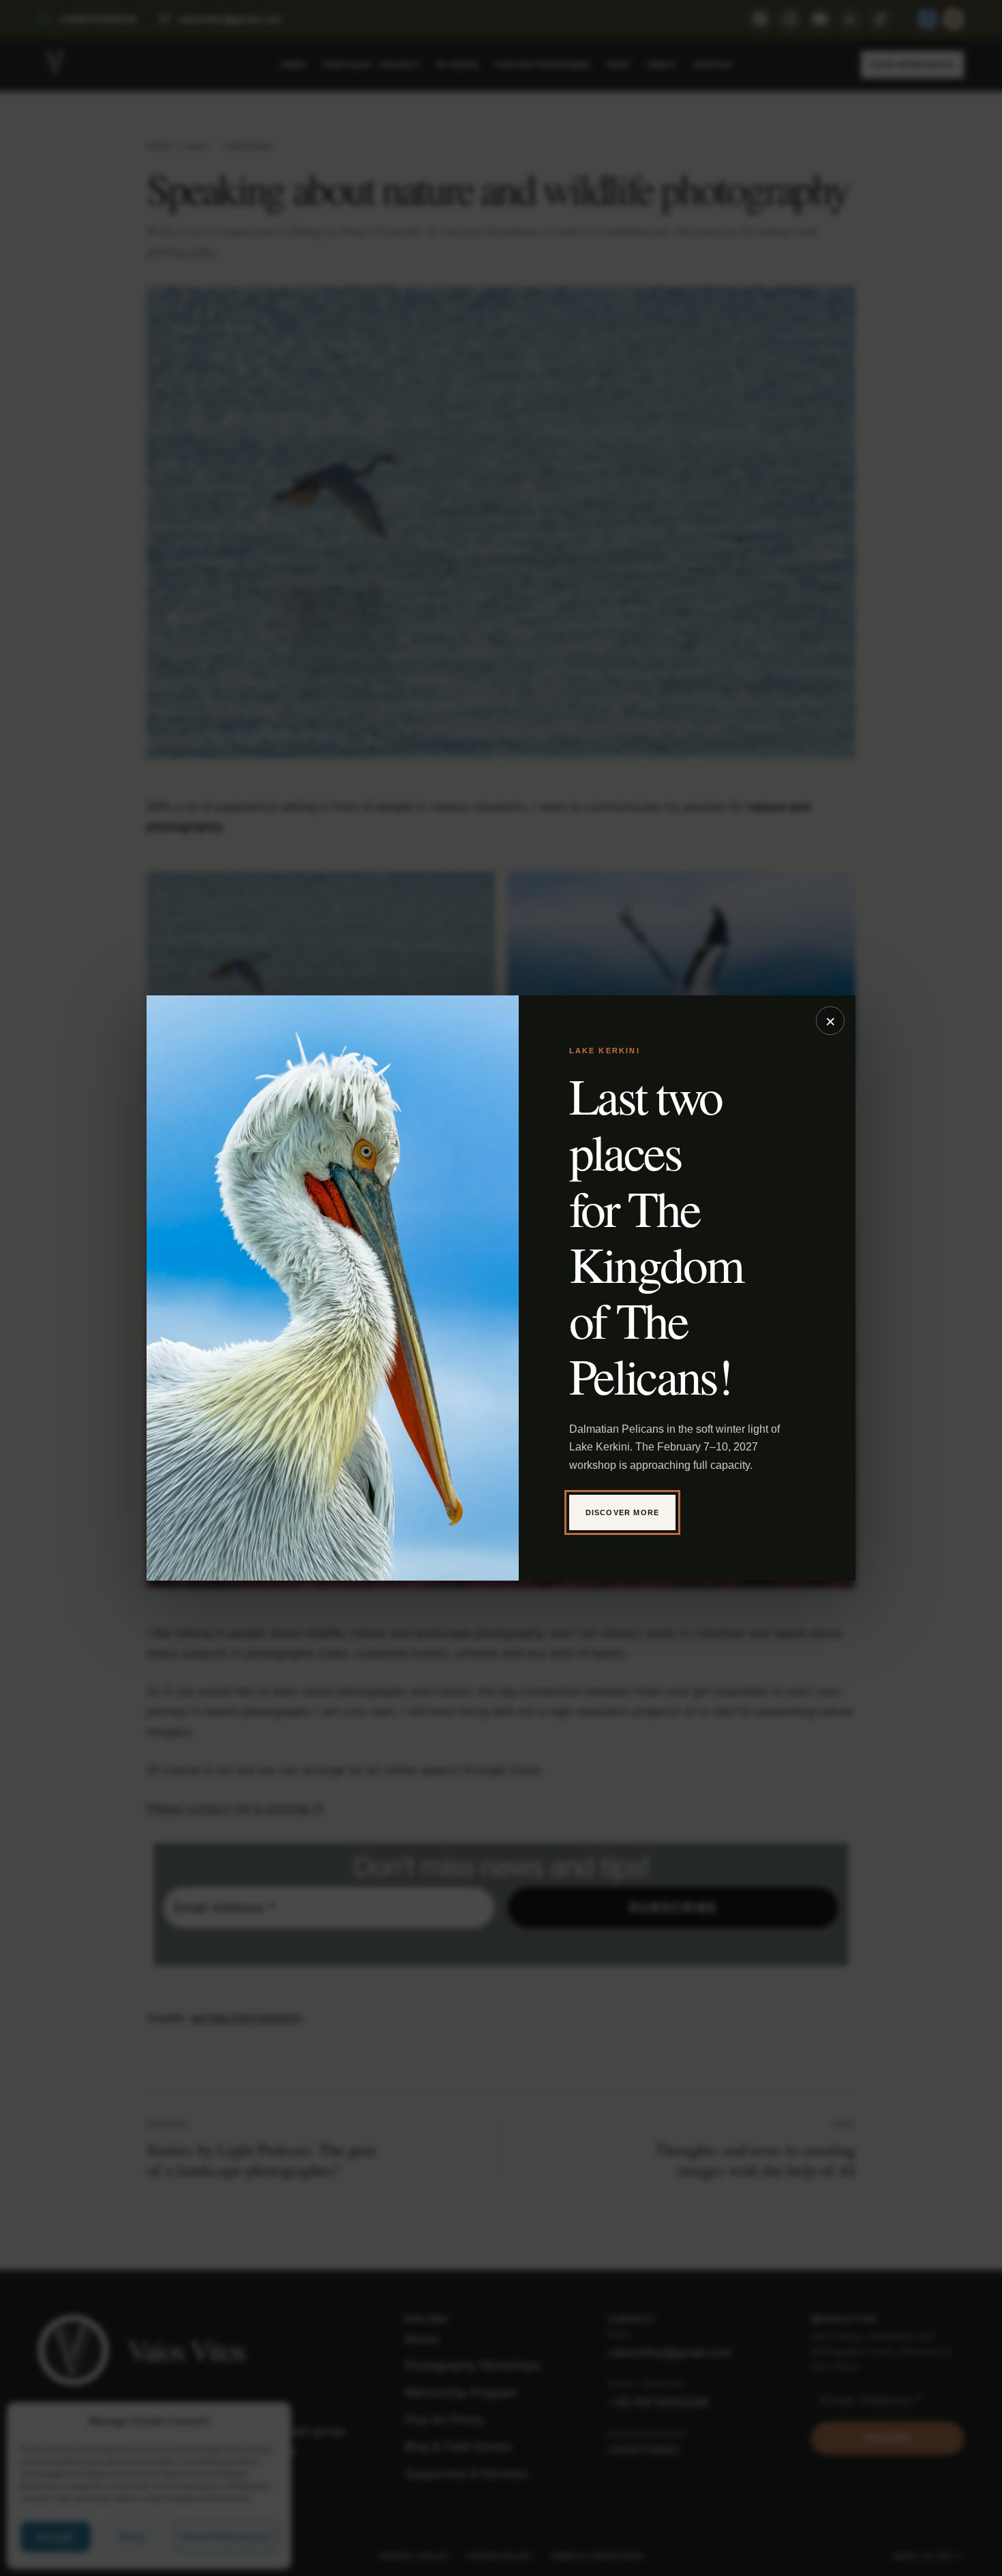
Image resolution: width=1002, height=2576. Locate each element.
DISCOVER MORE (623, 1512)
